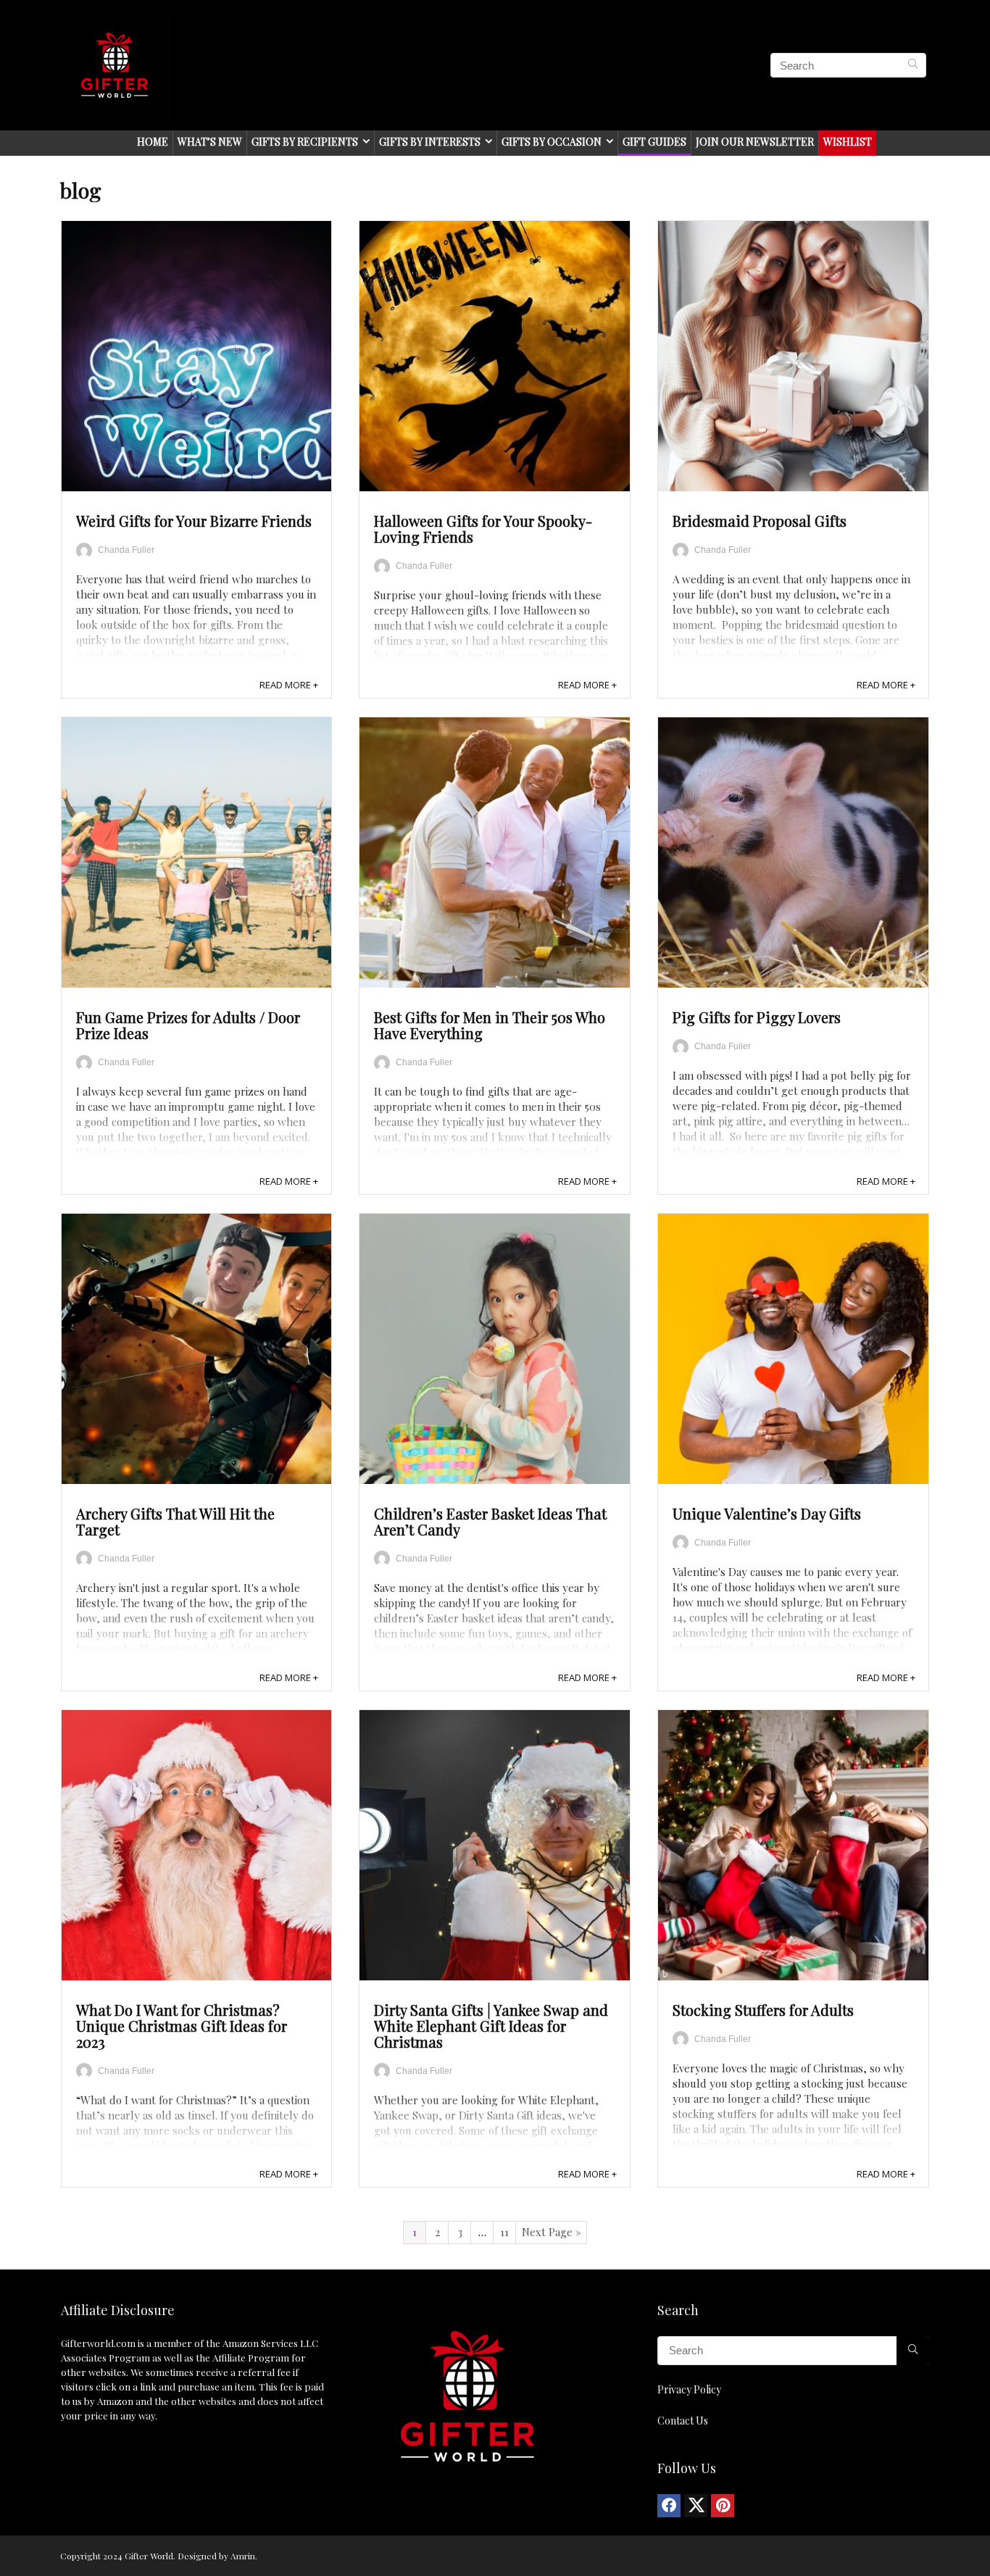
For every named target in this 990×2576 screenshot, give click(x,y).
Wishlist (848, 142)
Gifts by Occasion (552, 142)
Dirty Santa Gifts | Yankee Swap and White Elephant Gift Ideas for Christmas (491, 2026)
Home (153, 142)
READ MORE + (289, 685)
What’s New (210, 142)
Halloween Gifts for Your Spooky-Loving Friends (483, 529)
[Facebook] (669, 2506)
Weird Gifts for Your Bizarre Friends (194, 521)
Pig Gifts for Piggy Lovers (757, 1017)
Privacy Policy (689, 2389)
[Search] (913, 65)
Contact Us (683, 2421)
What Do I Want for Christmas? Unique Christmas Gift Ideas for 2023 (182, 2026)
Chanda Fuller (126, 550)
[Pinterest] (723, 2506)
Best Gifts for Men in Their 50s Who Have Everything (490, 1025)
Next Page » (552, 2232)
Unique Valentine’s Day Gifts (767, 1513)
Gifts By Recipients (305, 142)
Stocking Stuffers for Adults (763, 2010)
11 (504, 2232)
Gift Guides (654, 142)
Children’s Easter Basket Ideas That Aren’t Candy (490, 1521)
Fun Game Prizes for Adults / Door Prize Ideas (188, 1025)
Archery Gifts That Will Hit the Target (175, 1521)
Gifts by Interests (430, 142)
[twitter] (696, 2506)
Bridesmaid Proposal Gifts (760, 521)
